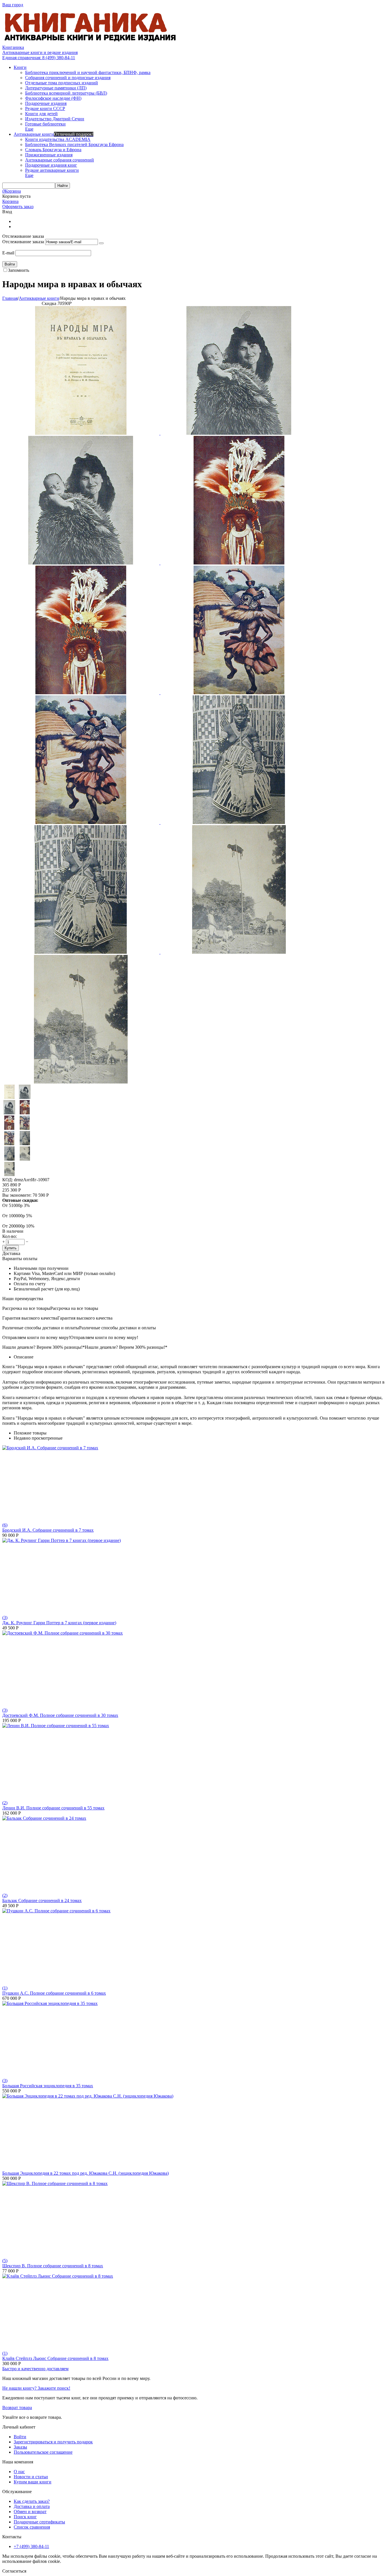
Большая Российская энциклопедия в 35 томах (48, 2086)
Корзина (10, 201)
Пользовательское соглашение (43, 2452)
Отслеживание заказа (23, 242)
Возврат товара (17, 2408)
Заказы (20, 2447)
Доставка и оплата (32, 2506)
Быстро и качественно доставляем (35, 2369)
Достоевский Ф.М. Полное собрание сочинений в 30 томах (60, 1715)
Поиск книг (25, 2517)
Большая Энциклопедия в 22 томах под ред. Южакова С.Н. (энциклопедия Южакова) (86, 2173)
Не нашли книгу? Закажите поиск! (36, 2388)
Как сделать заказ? (32, 2501)
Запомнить (19, 270)
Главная (10, 298)
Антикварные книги (39, 298)
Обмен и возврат (30, 2512)
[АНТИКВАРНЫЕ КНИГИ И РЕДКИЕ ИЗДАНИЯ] (91, 42)
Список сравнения (32, 2527)
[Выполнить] (101, 243)
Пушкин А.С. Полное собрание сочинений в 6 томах (54, 1993)
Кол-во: (10, 1236)
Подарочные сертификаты (39, 2522)
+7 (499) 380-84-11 (31, 2546)
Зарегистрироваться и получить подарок (53, 2442)
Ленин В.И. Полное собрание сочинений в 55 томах (53, 1808)
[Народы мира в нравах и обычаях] (81, 433)
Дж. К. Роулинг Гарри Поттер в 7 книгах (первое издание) (59, 1623)
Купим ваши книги (33, 2482)
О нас (19, 2472)
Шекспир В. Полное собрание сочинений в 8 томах (53, 2266)
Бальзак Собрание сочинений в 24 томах (42, 1900)
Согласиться (14, 2571)
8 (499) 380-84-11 (39, 58)
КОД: (8, 1180)
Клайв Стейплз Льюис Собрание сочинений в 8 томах (55, 2358)
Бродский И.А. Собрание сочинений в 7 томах (48, 1530)
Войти (20, 2437)
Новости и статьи (31, 2477)
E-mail (8, 253)
